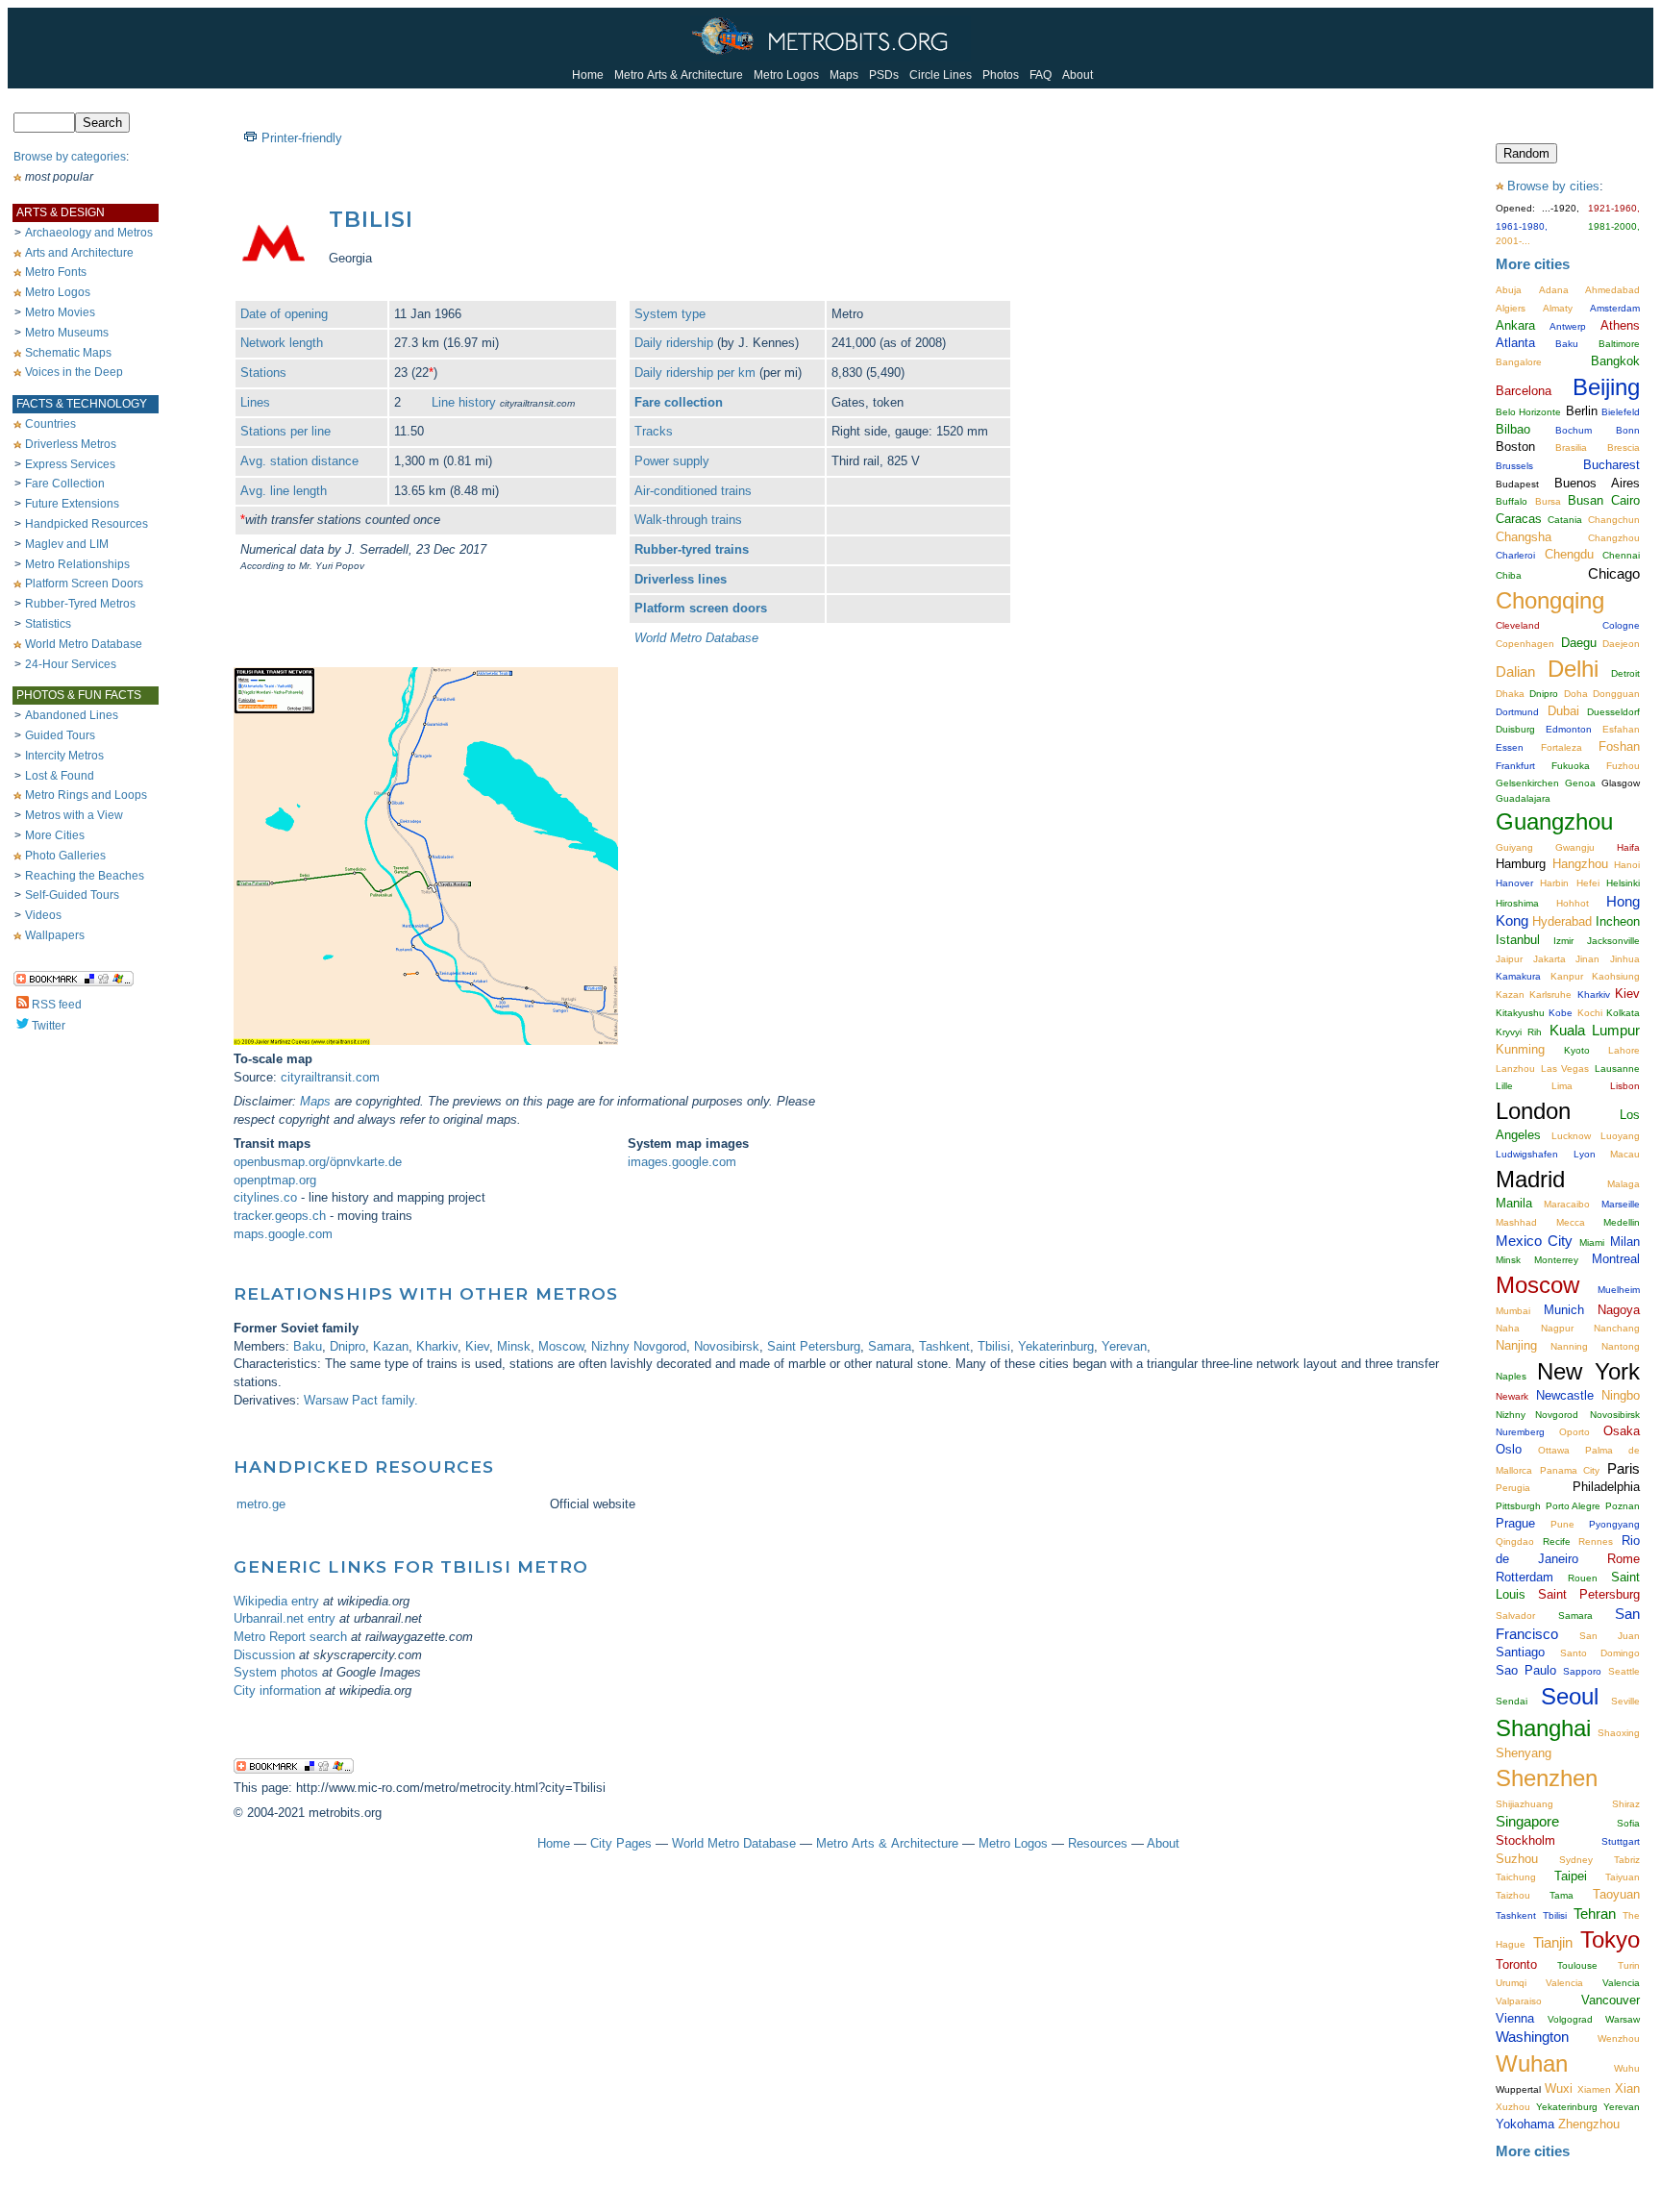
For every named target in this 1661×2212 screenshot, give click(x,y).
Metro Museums (67, 333)
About (1078, 75)
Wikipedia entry (276, 1601)
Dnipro (347, 1346)
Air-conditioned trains (693, 491)
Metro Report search (290, 1637)
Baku (308, 1346)
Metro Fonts (56, 272)
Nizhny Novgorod (639, 1346)
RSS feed (57, 1005)
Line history (464, 402)
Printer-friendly (302, 138)
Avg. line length (284, 491)
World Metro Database (84, 644)
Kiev (477, 1346)
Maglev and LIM (67, 544)
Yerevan (1124, 1346)
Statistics (48, 624)
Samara (890, 1346)
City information (277, 1690)
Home (588, 75)
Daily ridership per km (695, 373)
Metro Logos (786, 75)
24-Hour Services (71, 664)
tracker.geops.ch (280, 1216)
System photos (276, 1672)
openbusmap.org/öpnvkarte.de (318, 1162)
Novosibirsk (727, 1346)
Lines (255, 402)
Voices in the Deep (74, 372)
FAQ (1041, 75)
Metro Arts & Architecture (679, 75)
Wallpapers (55, 935)
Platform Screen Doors (84, 584)
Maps (844, 75)
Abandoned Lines (72, 715)
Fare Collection (65, 484)
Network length (282, 343)
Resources (1098, 1843)
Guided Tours (60, 735)
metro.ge (261, 1504)
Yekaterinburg (1056, 1346)
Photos (1001, 75)
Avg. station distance (299, 461)
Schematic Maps (68, 353)
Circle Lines (941, 75)
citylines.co (265, 1197)
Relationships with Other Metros (426, 1293)
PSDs (884, 75)
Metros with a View (74, 815)
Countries (50, 424)
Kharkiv (437, 1346)
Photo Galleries (65, 856)
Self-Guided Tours (72, 895)
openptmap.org (275, 1180)
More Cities (55, 835)
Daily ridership (674, 343)
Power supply (672, 461)
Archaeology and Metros (89, 233)
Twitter (49, 1026)
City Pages (621, 1843)
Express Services (70, 464)
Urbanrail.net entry (285, 1618)
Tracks (654, 431)
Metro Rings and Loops (86, 795)
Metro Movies (60, 312)
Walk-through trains (688, 520)
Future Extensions (72, 504)
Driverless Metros (71, 444)
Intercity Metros (64, 756)
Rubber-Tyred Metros (80, 604)
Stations (263, 373)
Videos (43, 915)
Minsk (514, 1346)
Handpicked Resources (87, 524)
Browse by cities (1553, 186)
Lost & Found (60, 776)
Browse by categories (70, 157)
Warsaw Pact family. (361, 1400)
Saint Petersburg (814, 1346)
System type (670, 314)
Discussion (264, 1655)
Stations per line (285, 431)
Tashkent (944, 1346)
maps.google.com (283, 1234)
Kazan (391, 1346)
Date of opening (284, 314)
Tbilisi (994, 1346)
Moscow (561, 1346)
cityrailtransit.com (330, 1077)
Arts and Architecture (79, 253)
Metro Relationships (77, 564)
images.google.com (682, 1162)
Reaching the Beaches (85, 876)
